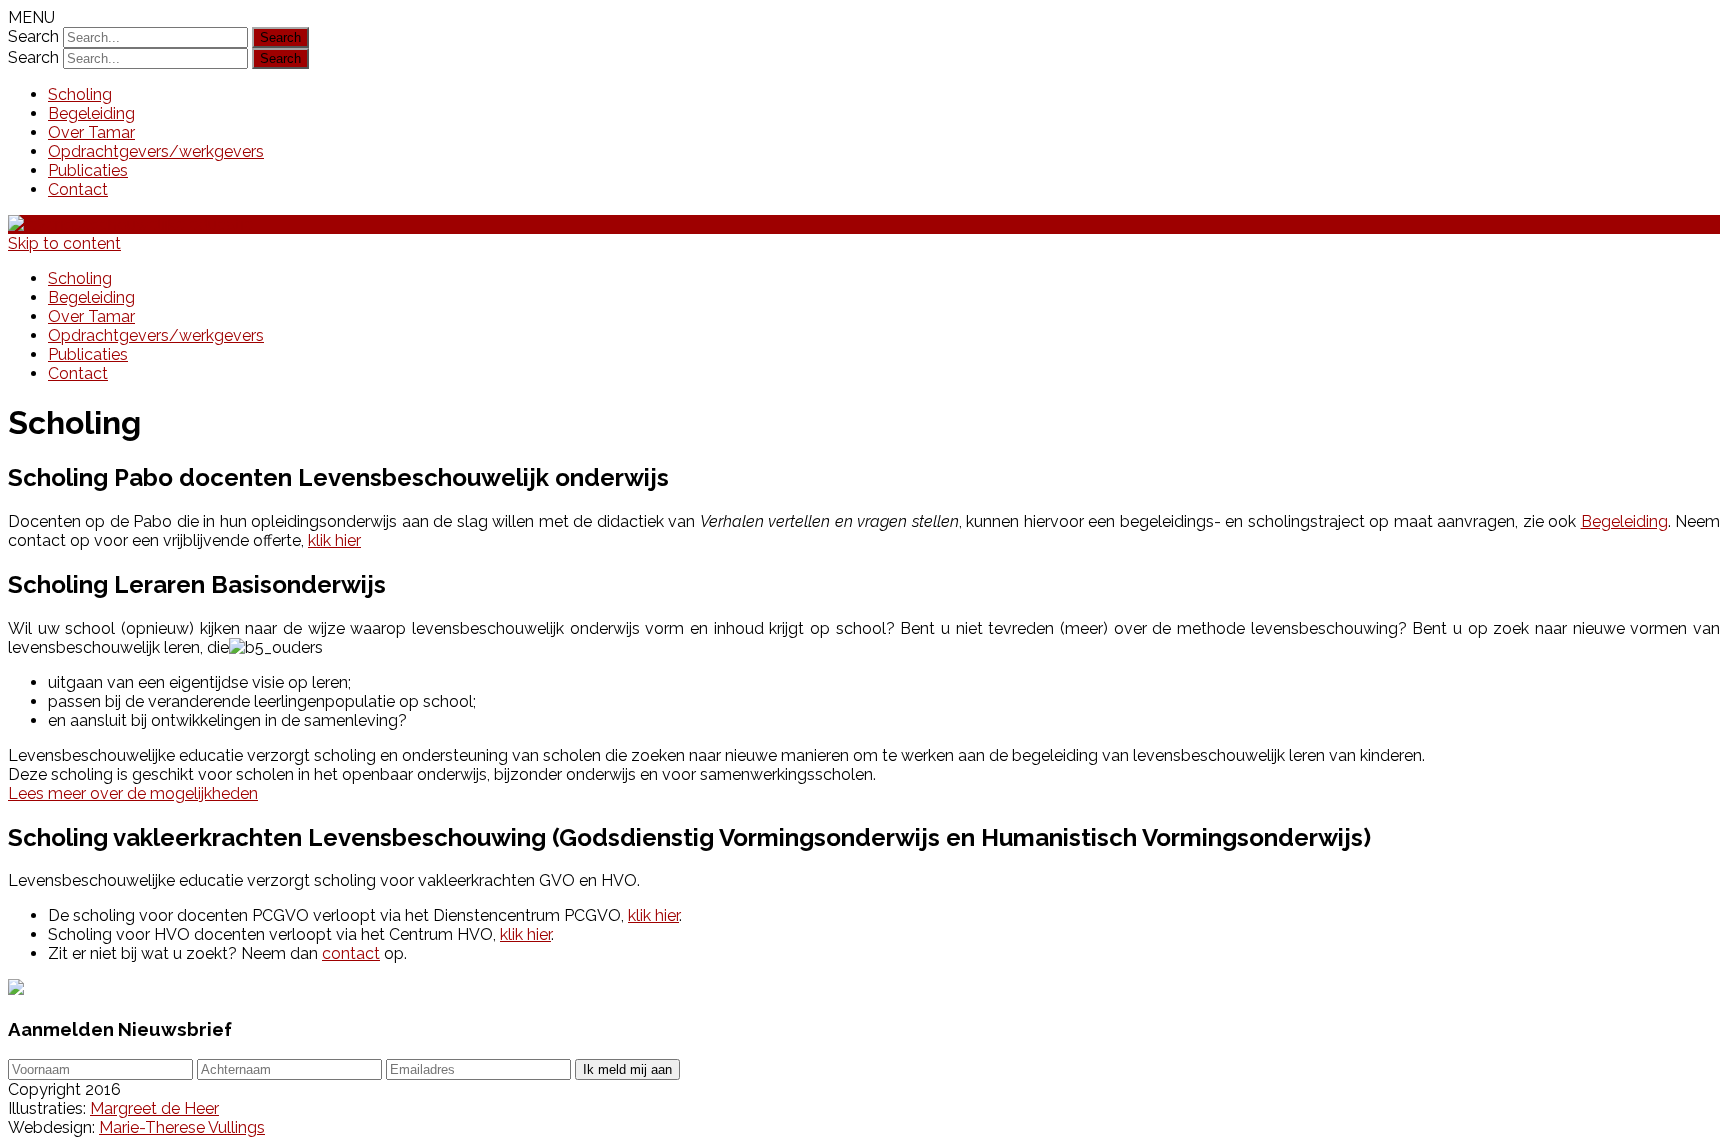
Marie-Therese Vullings (182, 1127)
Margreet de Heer (154, 1108)
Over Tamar (91, 132)
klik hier (334, 540)
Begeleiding (91, 113)
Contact (78, 189)
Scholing (80, 94)
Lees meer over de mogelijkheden (133, 793)
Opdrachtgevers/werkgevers (156, 151)
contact (351, 953)
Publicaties (88, 170)
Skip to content (64, 243)
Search (33, 36)
